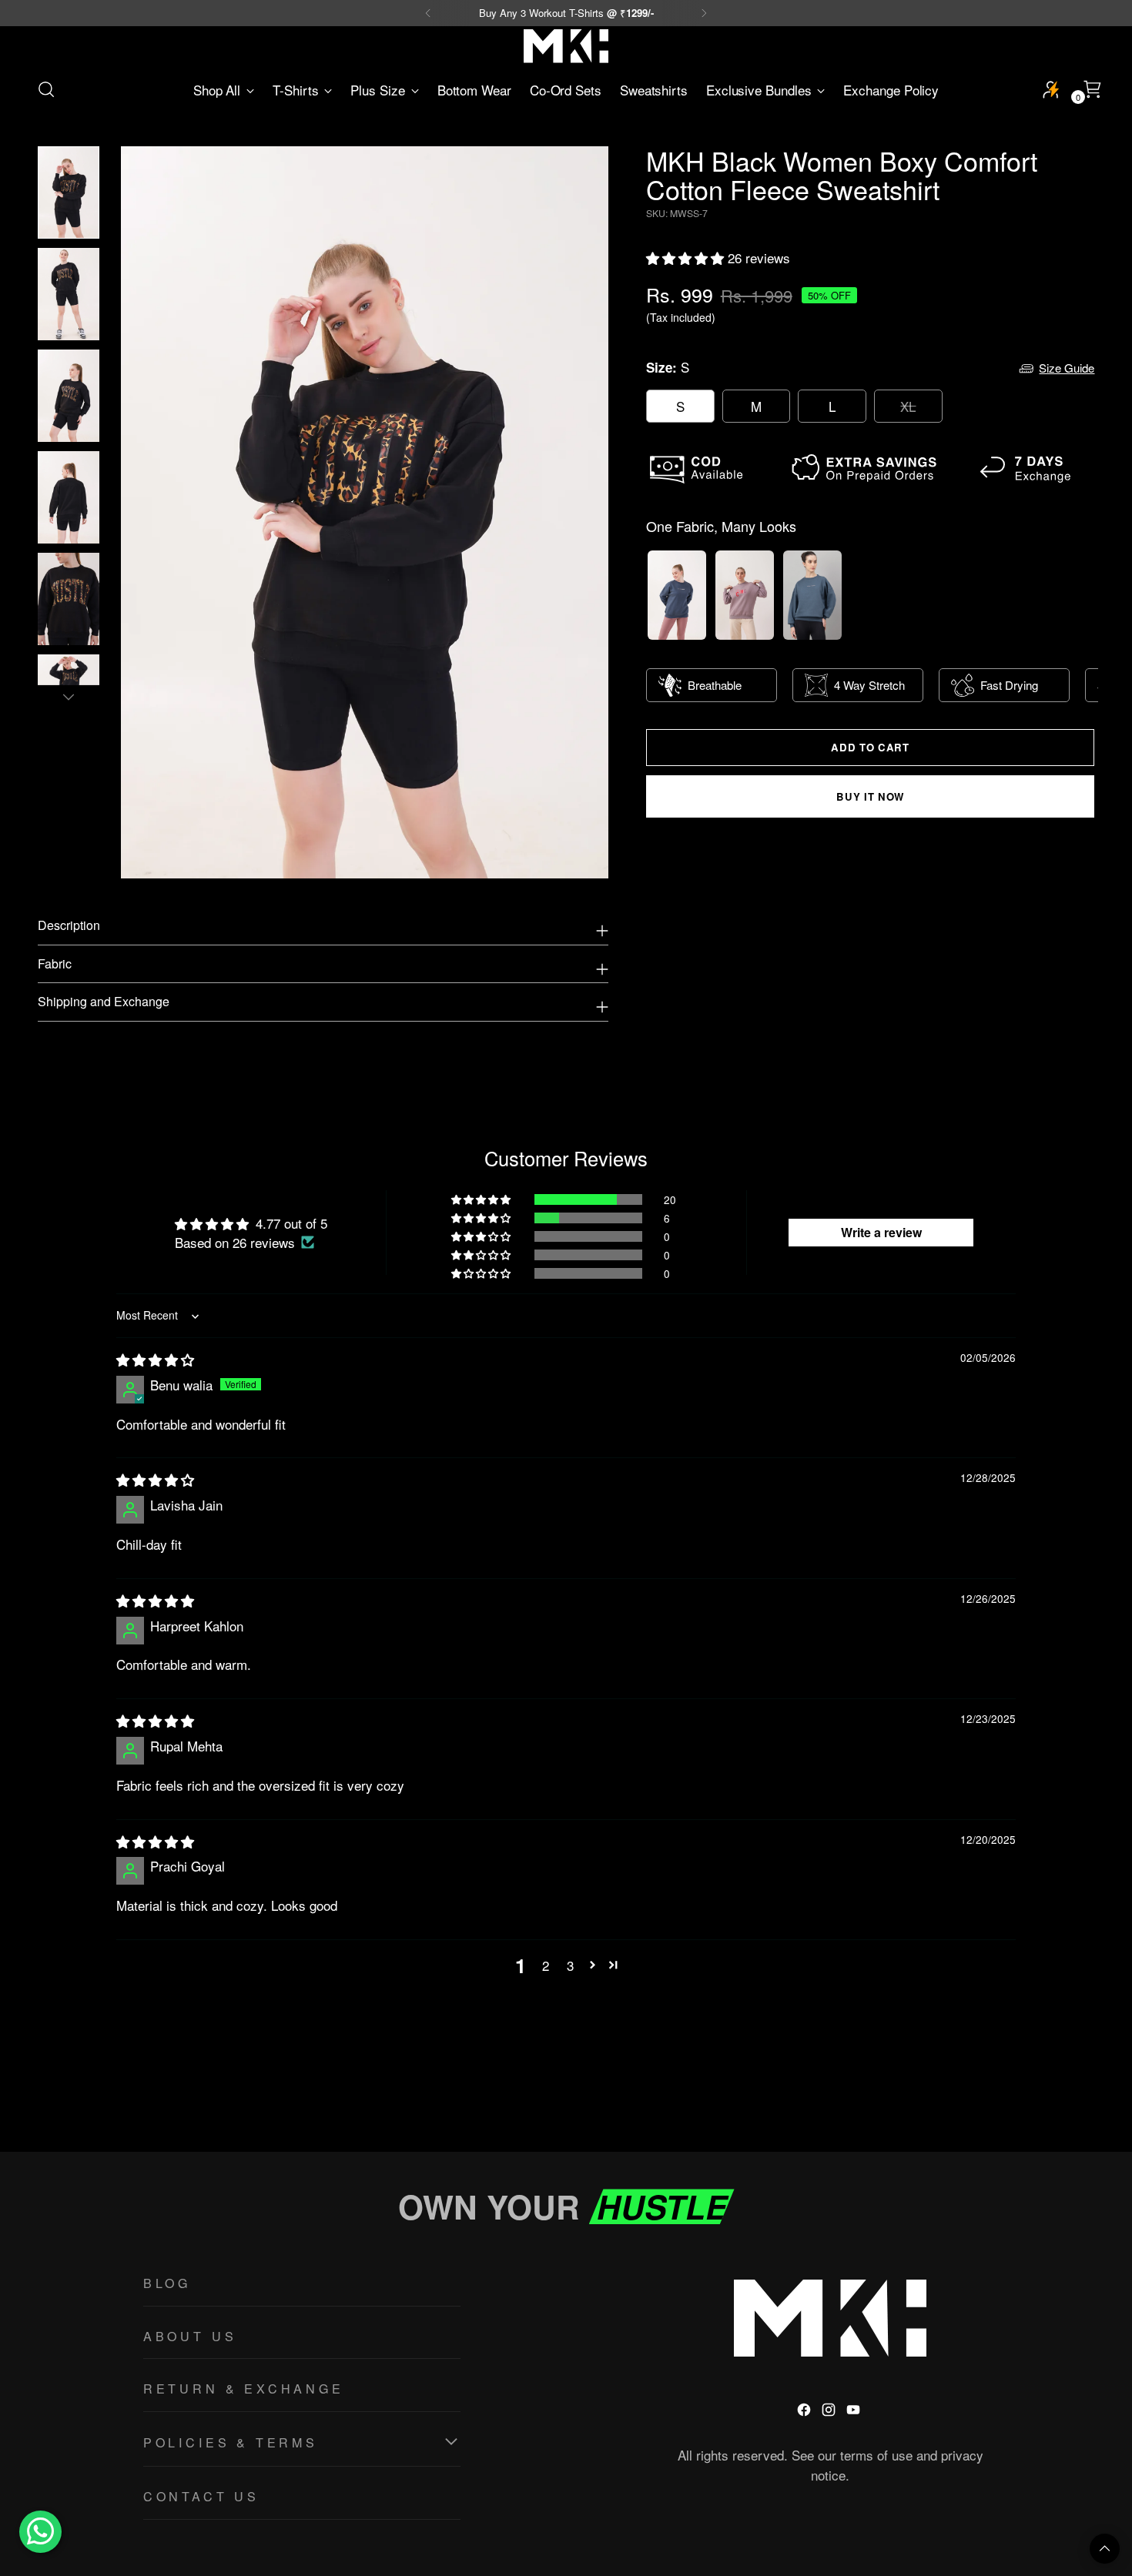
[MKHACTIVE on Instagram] (830, 2412)
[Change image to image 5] (69, 599)
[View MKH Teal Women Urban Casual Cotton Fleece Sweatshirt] (812, 595)
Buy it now (870, 796)
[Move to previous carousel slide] (1047, 2099)
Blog (167, 2283)
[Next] (704, 13)
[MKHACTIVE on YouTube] (855, 2412)
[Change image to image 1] (69, 192)
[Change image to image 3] (69, 396)
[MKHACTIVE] (566, 46)
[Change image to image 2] (69, 294)
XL (908, 406)
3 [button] (570, 1965)
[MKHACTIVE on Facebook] (805, 2412)
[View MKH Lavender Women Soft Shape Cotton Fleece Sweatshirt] (745, 595)
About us (190, 2336)
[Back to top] (1105, 2549)
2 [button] (546, 1965)
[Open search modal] (46, 89)
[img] (155, 1359)
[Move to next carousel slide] (1082, 2099)
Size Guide (1067, 368)
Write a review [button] (881, 1232)
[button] (687, 258)
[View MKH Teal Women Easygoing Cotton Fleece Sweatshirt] (677, 595)
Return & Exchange (244, 2389)
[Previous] (428, 13)
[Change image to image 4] (69, 497)
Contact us (201, 2496)
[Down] (69, 697)
